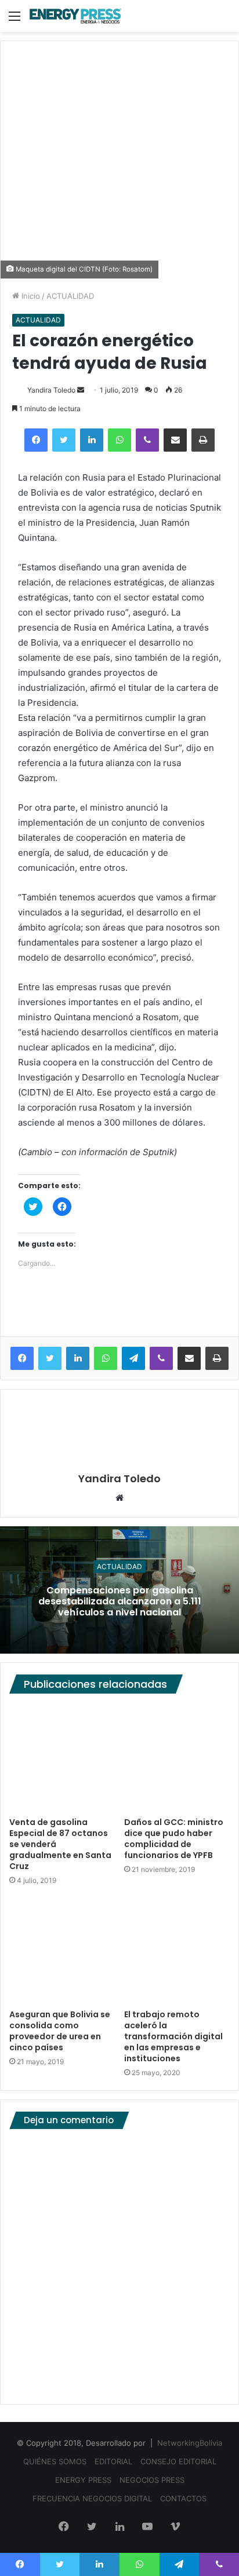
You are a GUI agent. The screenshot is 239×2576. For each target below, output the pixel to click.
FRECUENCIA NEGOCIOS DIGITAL (92, 2498)
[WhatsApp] (119, 440)
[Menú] (15, 20)
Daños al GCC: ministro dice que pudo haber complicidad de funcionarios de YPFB (174, 1839)
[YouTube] (147, 2527)
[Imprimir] (203, 440)
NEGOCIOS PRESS (152, 2480)
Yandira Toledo (51, 390)
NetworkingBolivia (190, 2443)
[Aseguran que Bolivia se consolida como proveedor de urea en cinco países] (62, 1951)
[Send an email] (81, 390)
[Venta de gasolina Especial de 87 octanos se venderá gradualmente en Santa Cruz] (62, 1758)
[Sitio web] (119, 1498)
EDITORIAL (113, 2461)
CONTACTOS (183, 2498)
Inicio (30, 296)
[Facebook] (36, 440)
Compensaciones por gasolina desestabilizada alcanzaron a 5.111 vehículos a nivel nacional (120, 1601)
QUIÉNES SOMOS (55, 2461)
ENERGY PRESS (83, 2480)
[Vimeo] (175, 2527)
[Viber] (147, 440)
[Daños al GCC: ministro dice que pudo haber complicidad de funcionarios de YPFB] (177, 1758)
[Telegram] (133, 1358)
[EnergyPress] (75, 16)
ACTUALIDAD (70, 296)
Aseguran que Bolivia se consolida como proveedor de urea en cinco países (60, 2031)
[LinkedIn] (92, 440)
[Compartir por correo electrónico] (175, 440)
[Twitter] (64, 440)
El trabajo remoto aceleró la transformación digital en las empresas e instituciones (173, 2036)
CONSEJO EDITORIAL (178, 2461)
